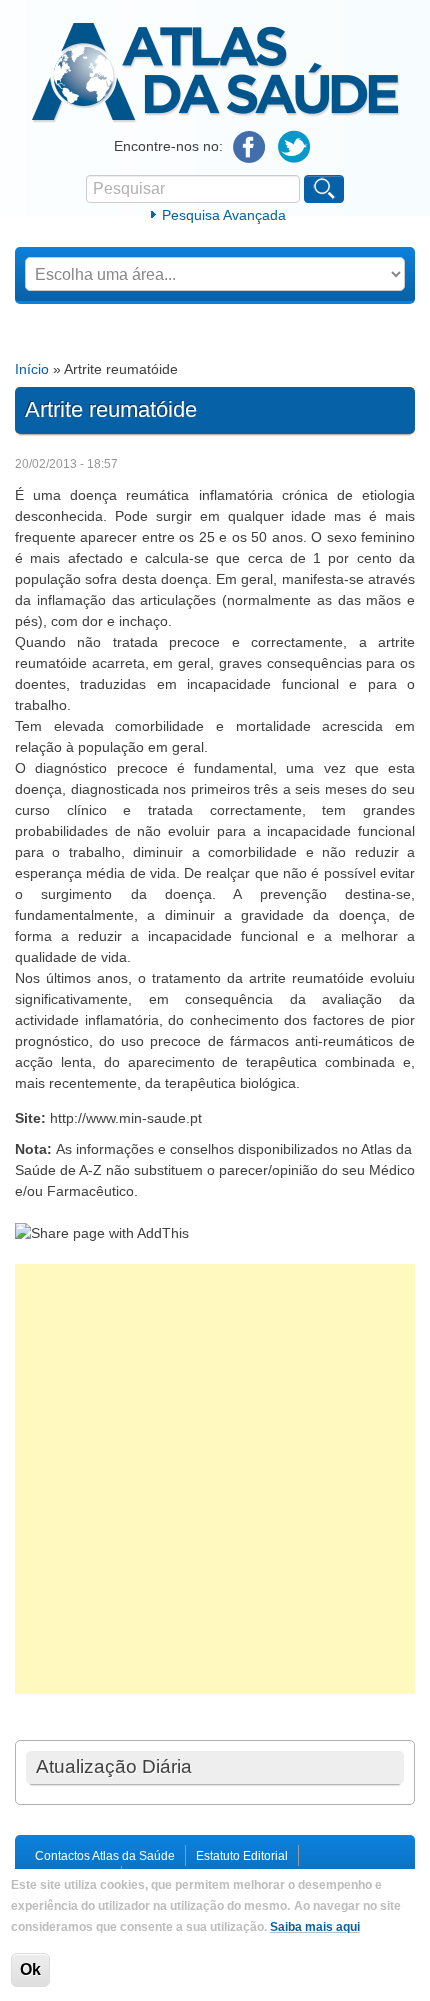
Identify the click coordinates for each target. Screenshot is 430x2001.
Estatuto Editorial (242, 1856)
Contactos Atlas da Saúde (105, 1856)
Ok (30, 1969)
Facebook (249, 147)
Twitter (294, 147)
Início (32, 369)
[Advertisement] (215, 1479)
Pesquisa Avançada (224, 215)
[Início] (215, 119)
